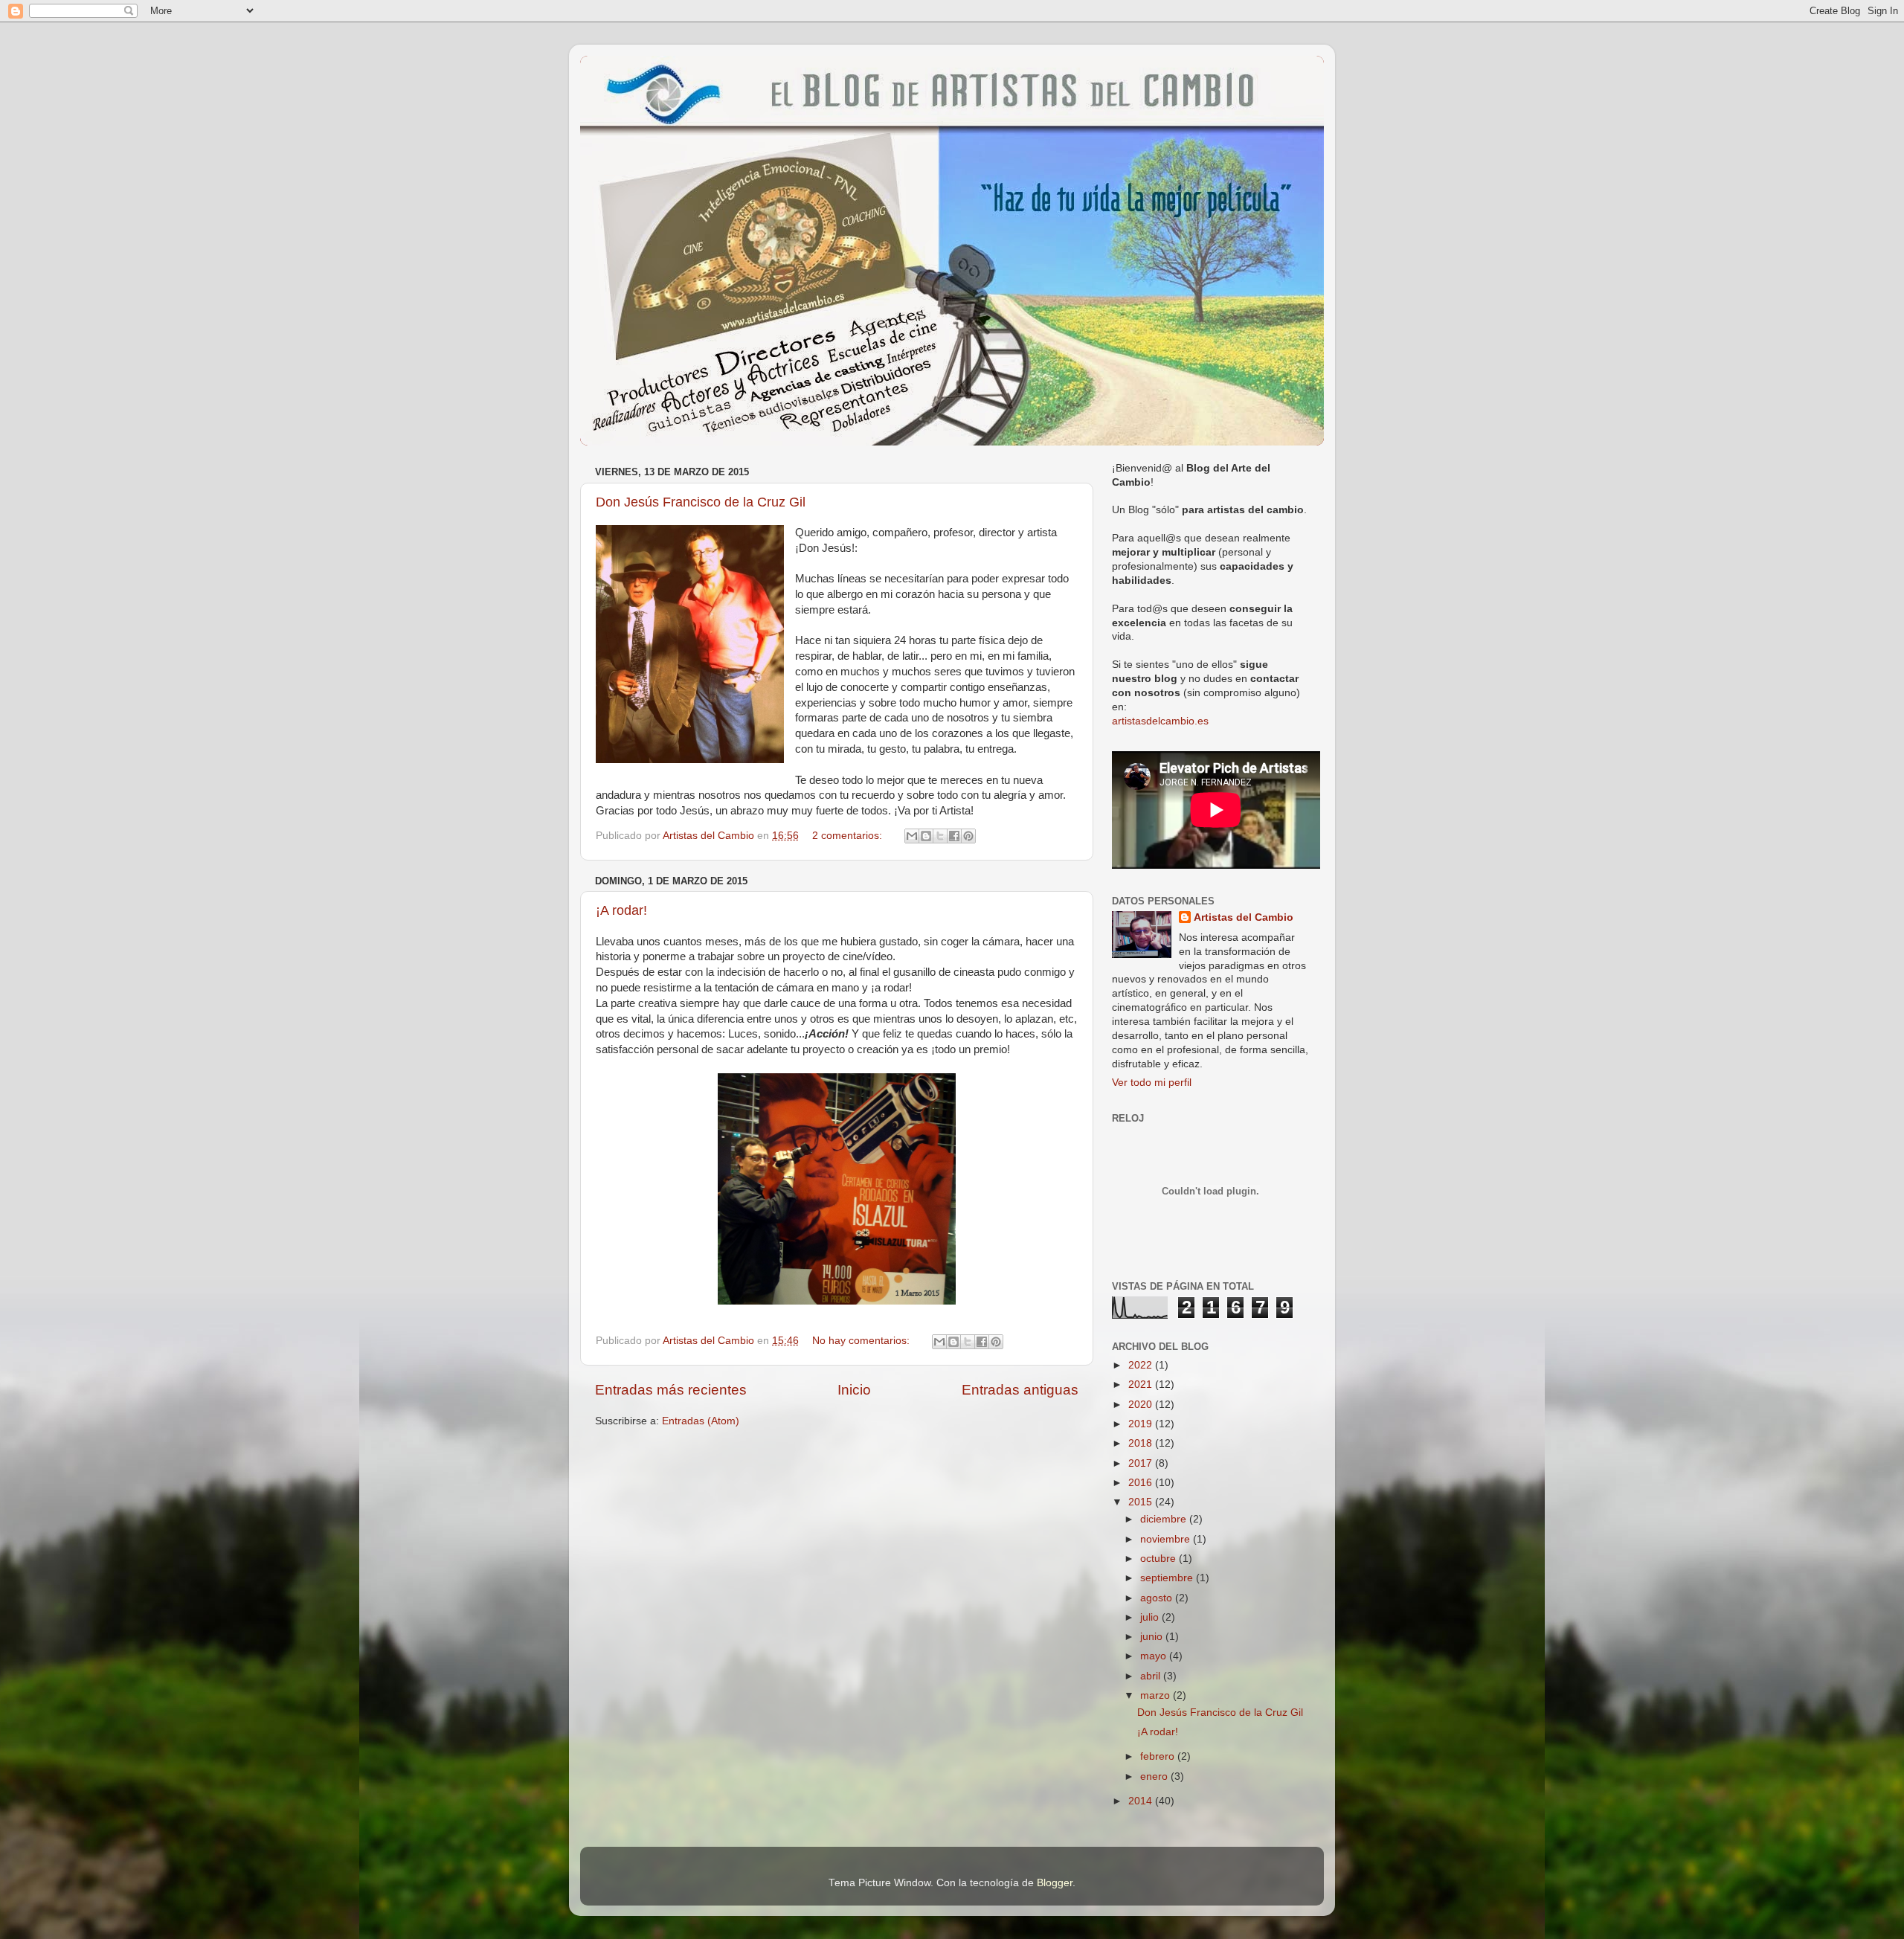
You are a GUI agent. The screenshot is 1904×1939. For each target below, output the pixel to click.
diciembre (1165, 1519)
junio (1153, 1637)
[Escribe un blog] (926, 836)
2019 (1142, 1424)
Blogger (1055, 1883)
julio (1151, 1617)
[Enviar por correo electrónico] (912, 836)
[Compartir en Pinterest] (968, 836)
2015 (1142, 1502)
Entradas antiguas (1020, 1390)
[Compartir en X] (940, 836)
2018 (1142, 1443)
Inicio (854, 1390)
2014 (1142, 1801)
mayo (1155, 1656)
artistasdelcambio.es (1160, 721)
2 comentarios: (849, 836)
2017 (1142, 1463)
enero (1155, 1776)
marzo (1157, 1695)
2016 (1142, 1483)
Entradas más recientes (671, 1390)
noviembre (1167, 1539)
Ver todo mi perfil (1152, 1083)
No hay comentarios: (862, 1341)
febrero (1159, 1756)
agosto (1158, 1598)
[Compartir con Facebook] (954, 836)
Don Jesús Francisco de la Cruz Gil (701, 502)
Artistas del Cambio (1244, 917)
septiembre (1168, 1578)
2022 (1142, 1365)
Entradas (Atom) (701, 1421)
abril (1152, 1676)
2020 (1142, 1405)
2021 (1142, 1385)
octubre (1160, 1559)
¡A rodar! (621, 910)
